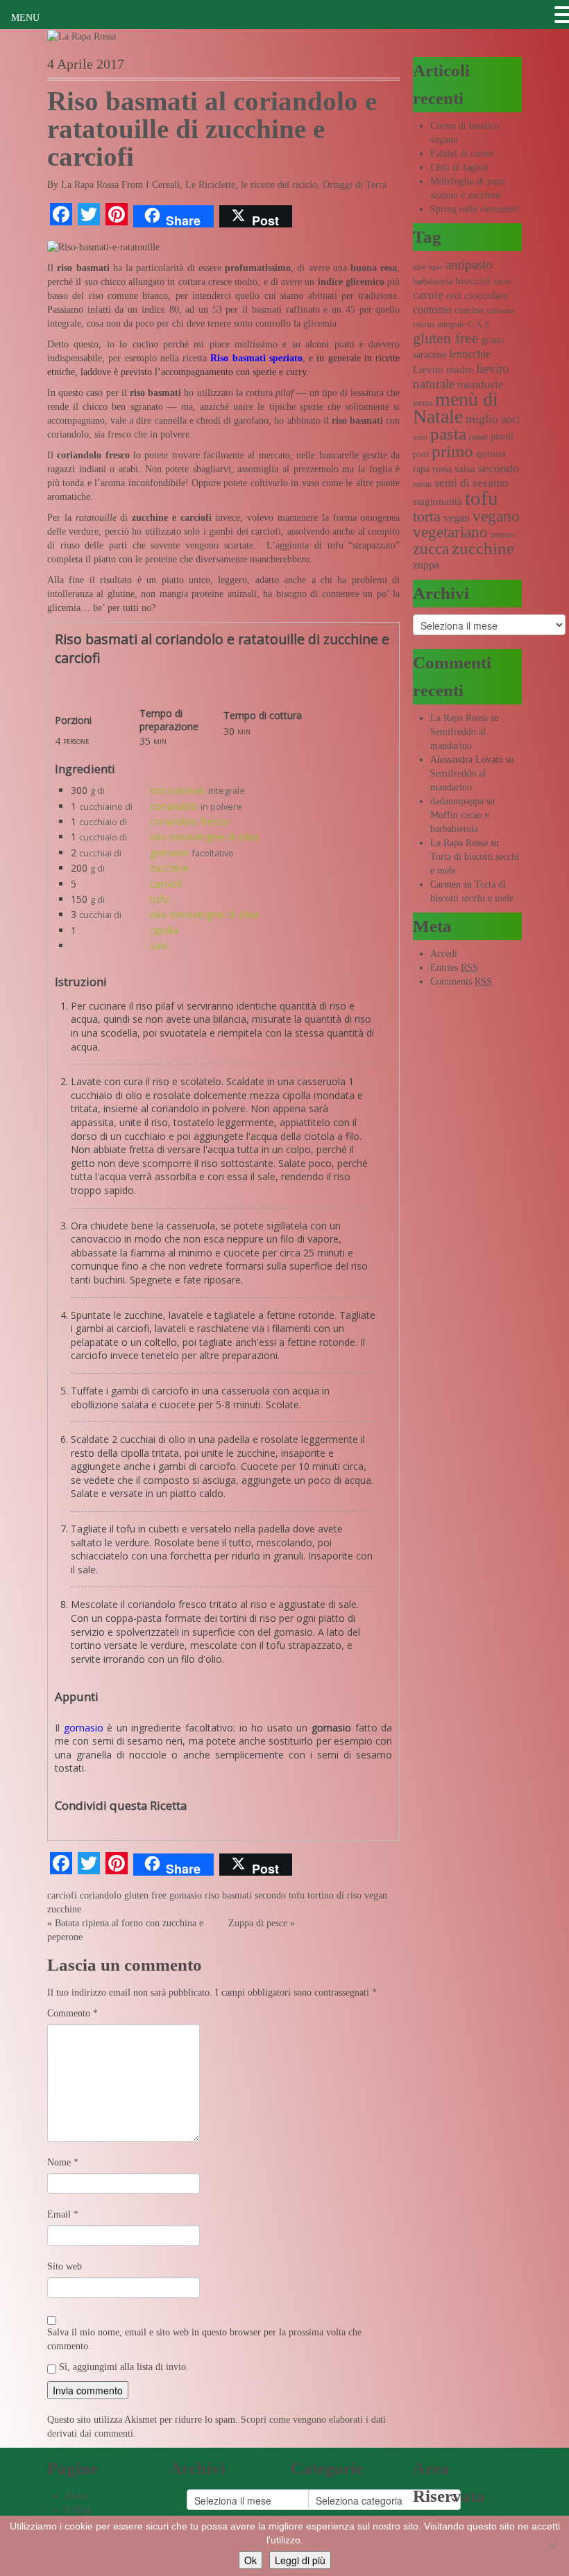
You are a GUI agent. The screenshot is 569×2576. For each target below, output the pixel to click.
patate (478, 437)
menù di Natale (456, 408)
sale (159, 945)
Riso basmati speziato (256, 358)
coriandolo (174, 806)
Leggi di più (300, 2560)
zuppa (426, 565)
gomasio (170, 853)
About (77, 2496)
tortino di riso (334, 1895)
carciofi (166, 884)
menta (423, 403)
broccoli (473, 281)
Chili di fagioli (459, 167)
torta (427, 516)
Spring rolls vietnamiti (475, 209)
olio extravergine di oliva (204, 837)
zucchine (169, 868)
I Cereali (163, 185)
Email (63, 2214)
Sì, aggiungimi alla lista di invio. (122, 2367)
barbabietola (433, 282)
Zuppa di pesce (258, 1923)
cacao (502, 282)
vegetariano (450, 532)
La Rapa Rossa (90, 185)
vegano (496, 516)
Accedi (444, 954)
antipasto (469, 265)
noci (510, 419)
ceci (454, 296)
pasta (448, 434)
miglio (482, 419)
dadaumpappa (457, 801)
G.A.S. (479, 325)
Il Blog (78, 2510)
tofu (159, 899)
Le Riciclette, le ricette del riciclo (251, 185)
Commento (73, 2013)
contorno (432, 310)
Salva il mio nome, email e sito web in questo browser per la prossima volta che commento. (204, 2339)
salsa (465, 469)
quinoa (491, 453)
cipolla (164, 930)
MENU (25, 18)
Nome (63, 2162)
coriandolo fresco (189, 821)
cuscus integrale (439, 325)
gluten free (145, 1895)
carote (428, 295)
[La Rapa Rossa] (82, 36)
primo (452, 451)
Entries (454, 968)
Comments (461, 982)
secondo (270, 1895)
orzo (420, 437)
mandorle (481, 384)
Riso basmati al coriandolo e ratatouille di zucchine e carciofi (212, 129)
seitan (422, 484)
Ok (250, 2560)
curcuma (500, 311)
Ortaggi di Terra (355, 185)
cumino (469, 310)
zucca (431, 549)
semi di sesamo (472, 483)
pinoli (502, 436)
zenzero (503, 535)
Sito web (65, 2266)
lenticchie (470, 354)
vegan (376, 1895)
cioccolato (486, 295)
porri (421, 454)
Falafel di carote (462, 154)
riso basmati (178, 790)
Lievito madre (443, 370)
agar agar (428, 267)
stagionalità (438, 501)
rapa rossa (432, 469)
